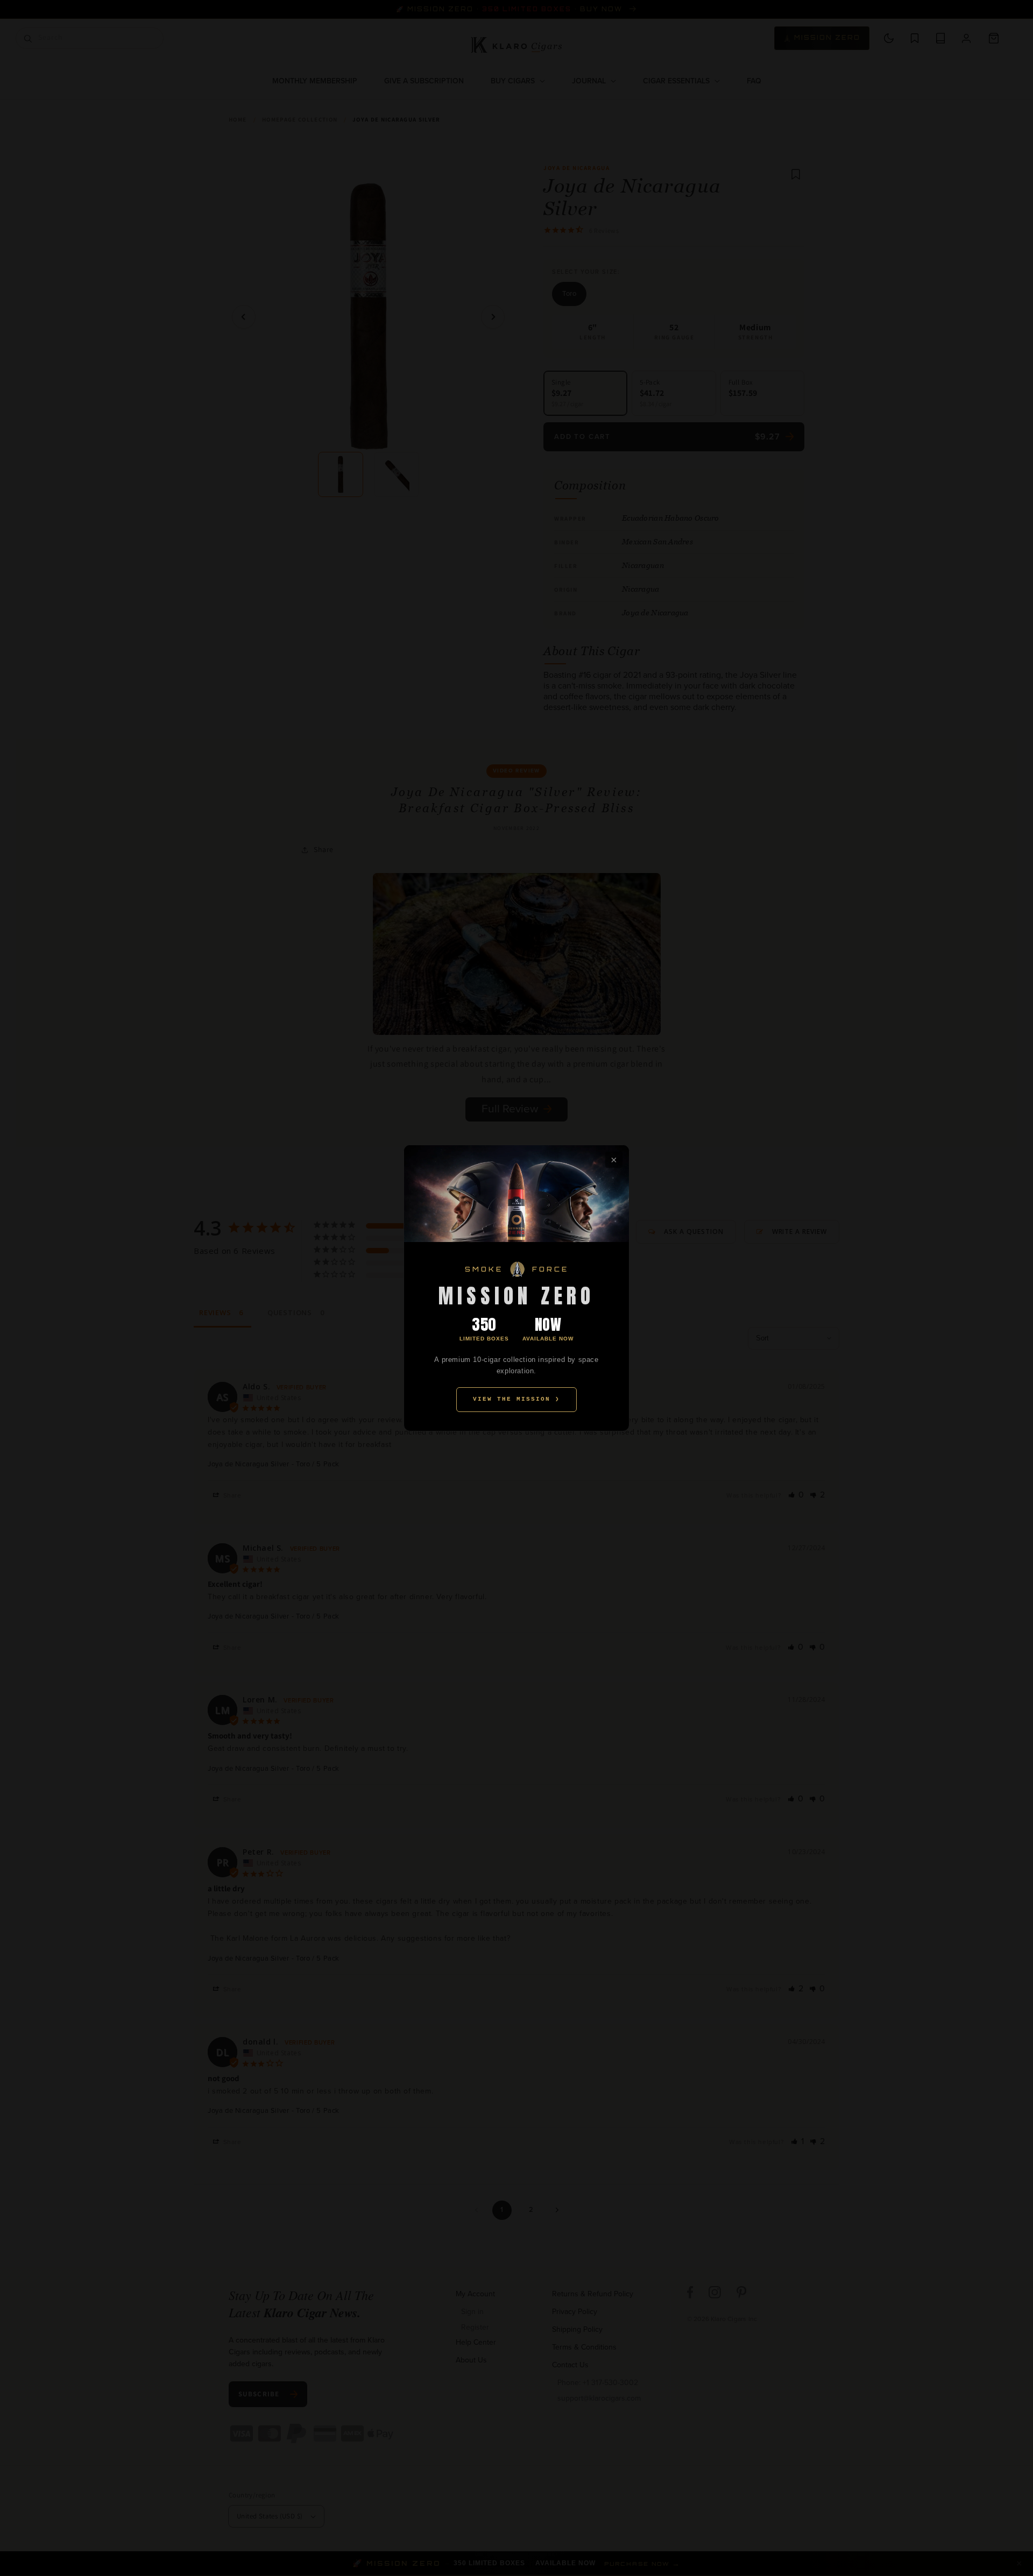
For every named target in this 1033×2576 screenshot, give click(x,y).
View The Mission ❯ (516, 1399)
